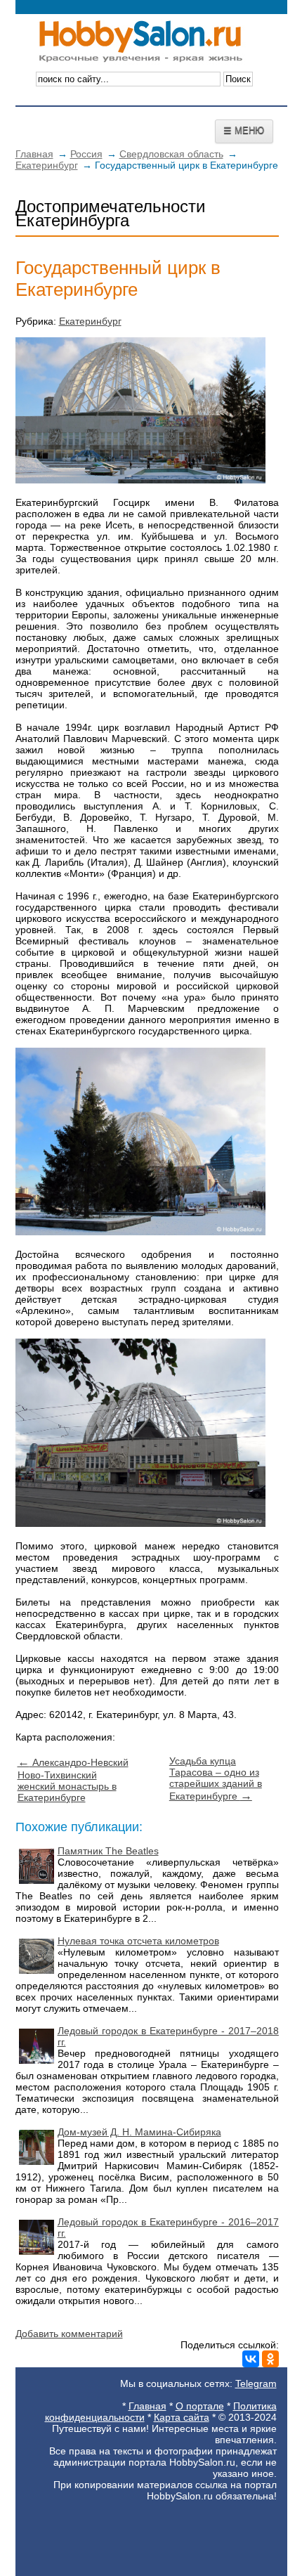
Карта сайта (182, 2417)
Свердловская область (171, 154)
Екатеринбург (47, 165)
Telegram (256, 2383)
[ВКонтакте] (251, 2359)
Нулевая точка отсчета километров (138, 1941)
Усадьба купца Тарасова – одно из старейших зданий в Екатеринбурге (216, 1778)
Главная (34, 154)
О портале (200, 2406)
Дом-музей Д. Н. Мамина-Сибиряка (139, 2132)
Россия (86, 154)
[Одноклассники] (270, 2359)
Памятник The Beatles (108, 1851)
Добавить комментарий (69, 2334)
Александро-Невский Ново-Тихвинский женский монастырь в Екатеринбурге (73, 1780)
